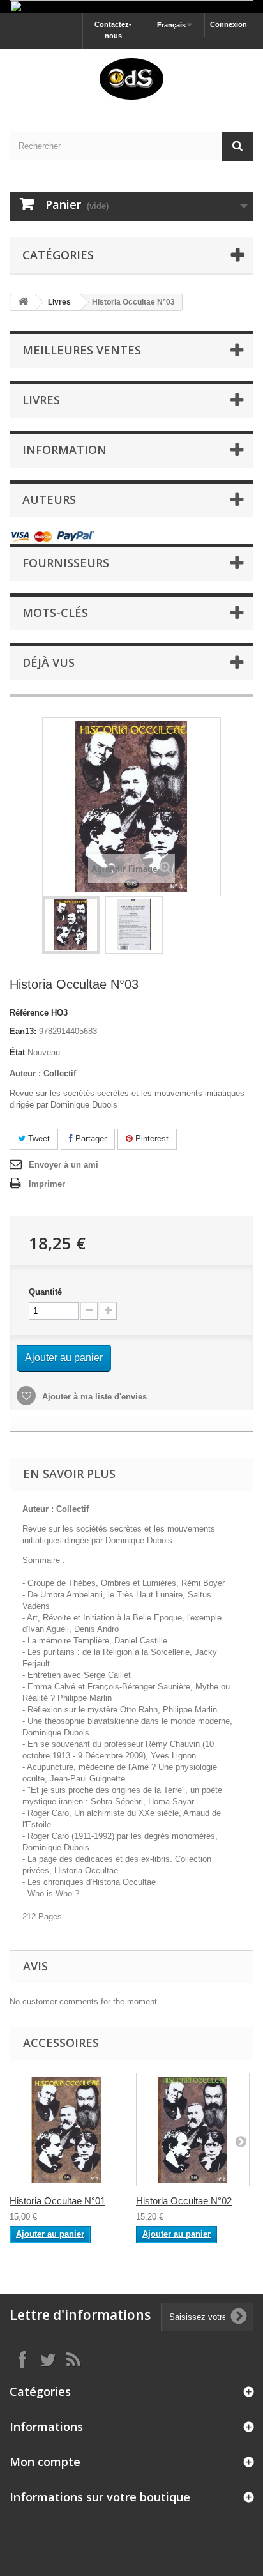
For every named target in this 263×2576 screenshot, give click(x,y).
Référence (29, 1013)
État (17, 1052)
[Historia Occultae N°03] (71, 925)
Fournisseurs (66, 563)
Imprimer (47, 1184)
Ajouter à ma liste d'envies (93, 1397)
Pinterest (151, 1139)
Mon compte (45, 2462)
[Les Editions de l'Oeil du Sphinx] (131, 79)
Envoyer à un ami (64, 1165)
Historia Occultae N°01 (57, 2201)
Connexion (229, 24)
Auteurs (49, 499)
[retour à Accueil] (23, 302)
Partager (90, 1139)
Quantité (45, 1292)
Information (64, 450)
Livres (59, 302)
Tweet (38, 1139)
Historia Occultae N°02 (184, 2201)
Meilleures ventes (82, 350)
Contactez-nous (113, 30)
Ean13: (23, 1031)
